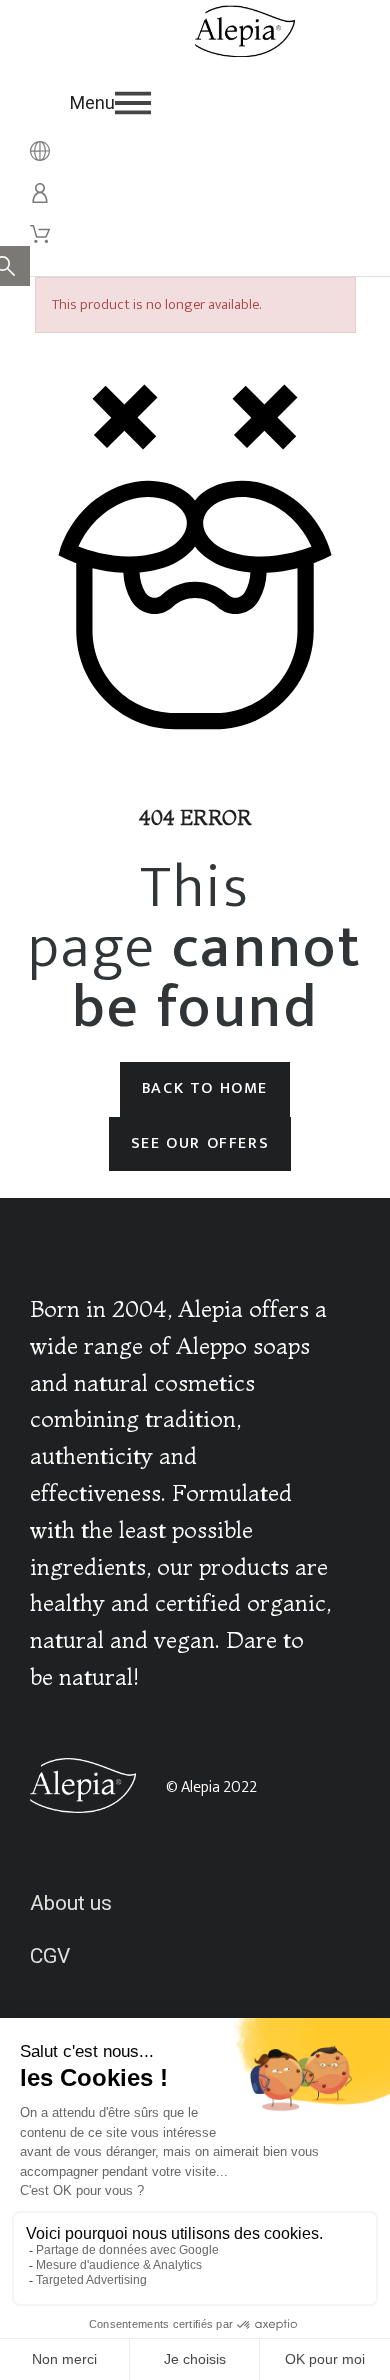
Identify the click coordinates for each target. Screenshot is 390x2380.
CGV (50, 1956)
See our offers (200, 1143)
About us (71, 1903)
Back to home (205, 1088)
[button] (215, 103)
